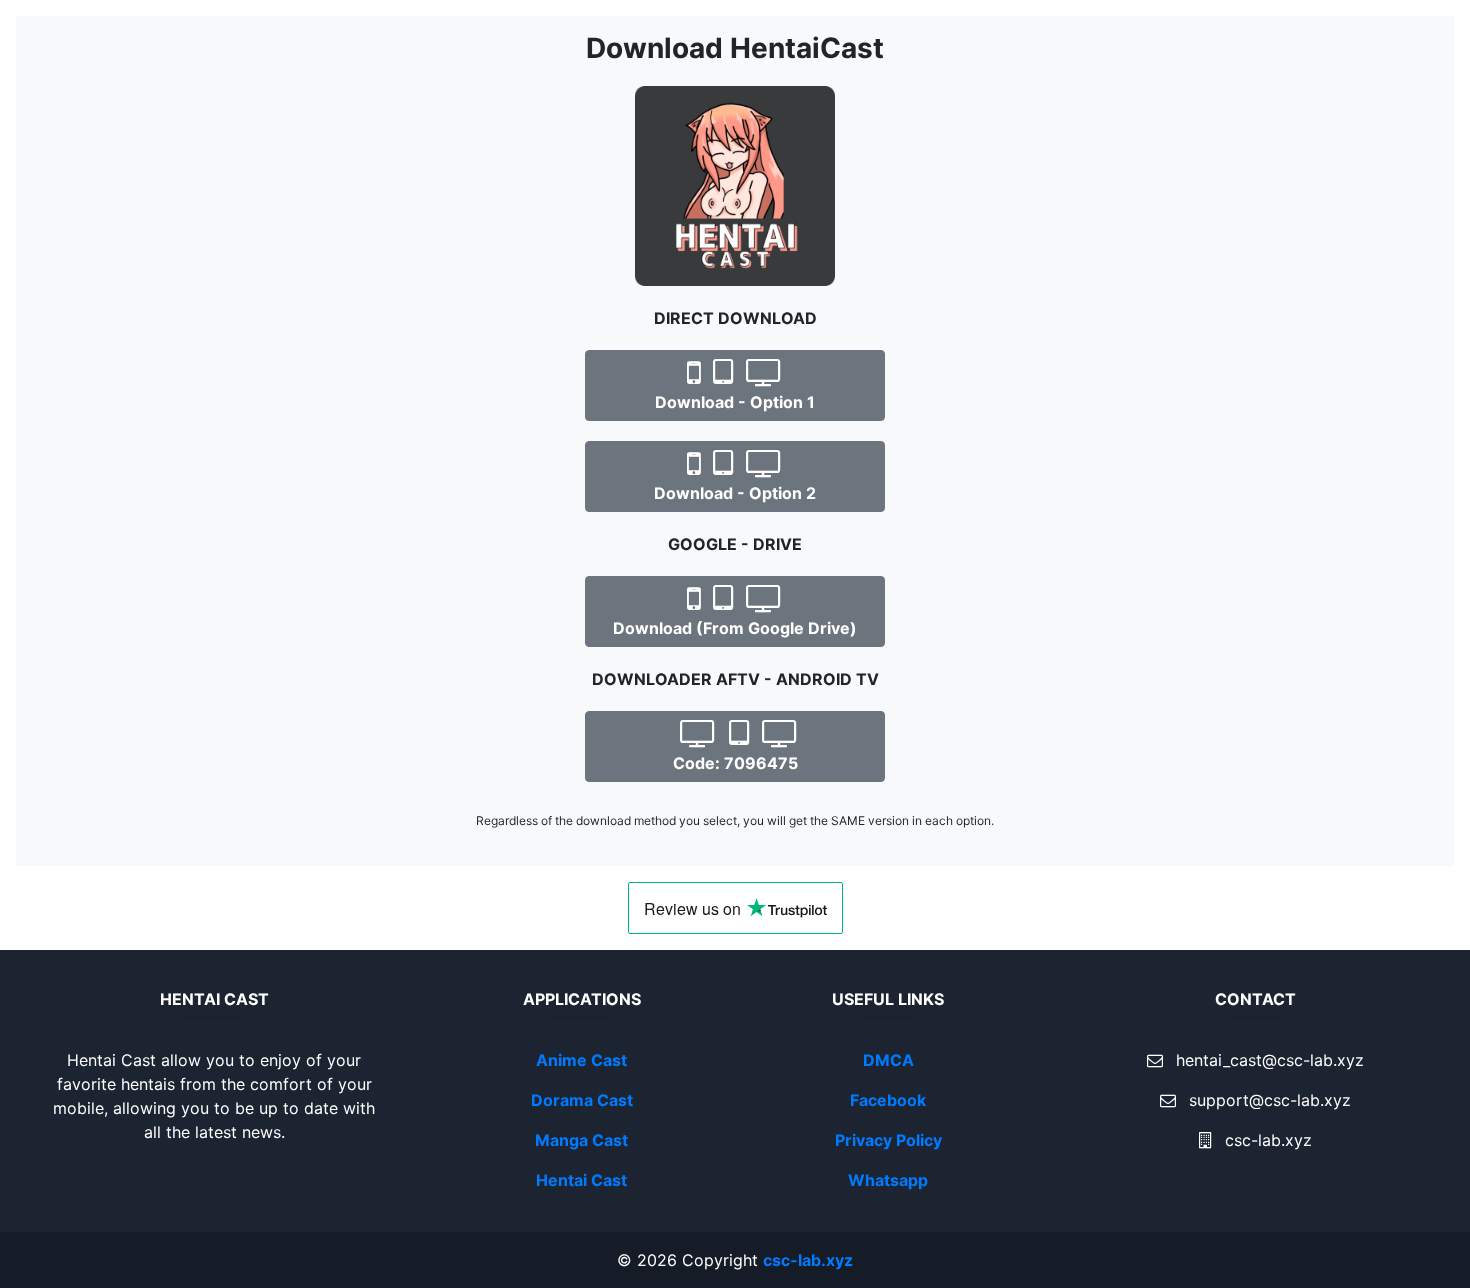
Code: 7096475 (735, 763)
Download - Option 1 (735, 402)
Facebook (888, 1100)
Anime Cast (581, 1060)
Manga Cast (581, 1140)
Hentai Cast (581, 1180)
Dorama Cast (582, 1100)
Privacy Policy (888, 1140)
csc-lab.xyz (808, 1260)
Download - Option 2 (735, 493)
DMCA (888, 1060)
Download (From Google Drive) (735, 628)
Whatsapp (888, 1180)
